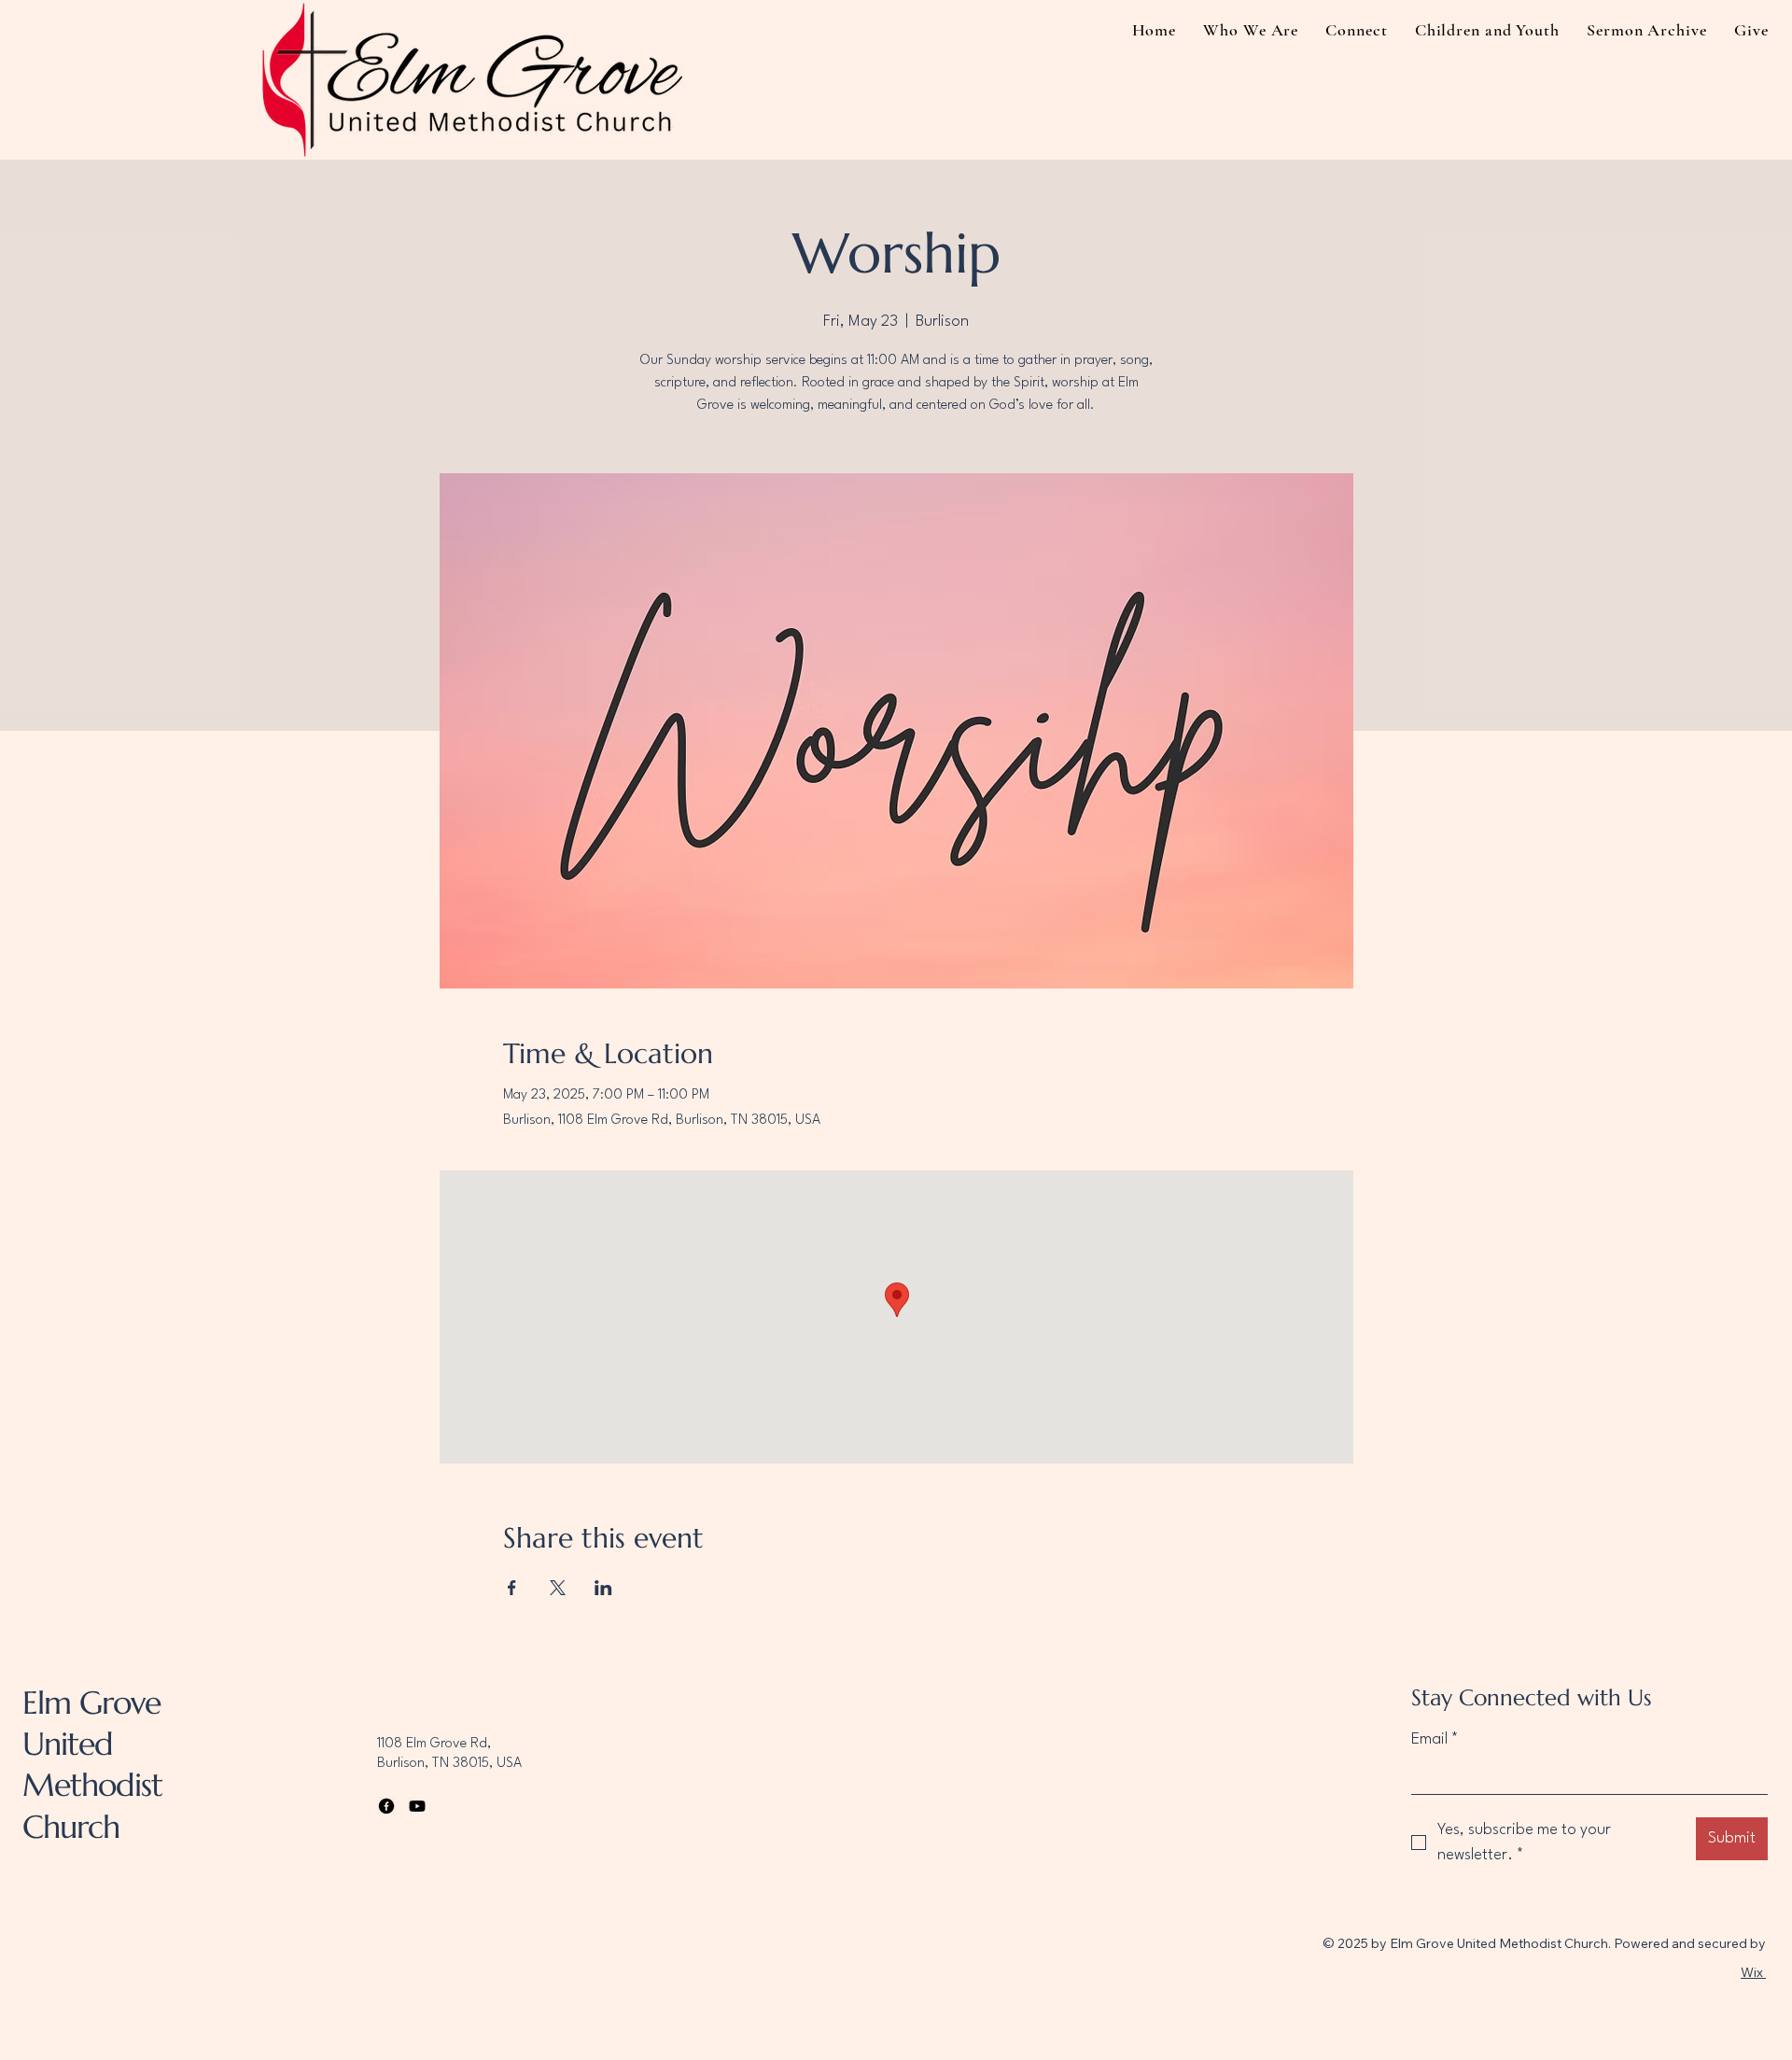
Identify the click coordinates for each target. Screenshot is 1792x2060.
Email (1435, 1739)
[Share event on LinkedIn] (603, 1588)
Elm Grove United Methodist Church (92, 1765)
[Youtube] (417, 1806)
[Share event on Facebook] (512, 1588)
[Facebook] (386, 1806)
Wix (1752, 1972)
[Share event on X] (558, 1588)
